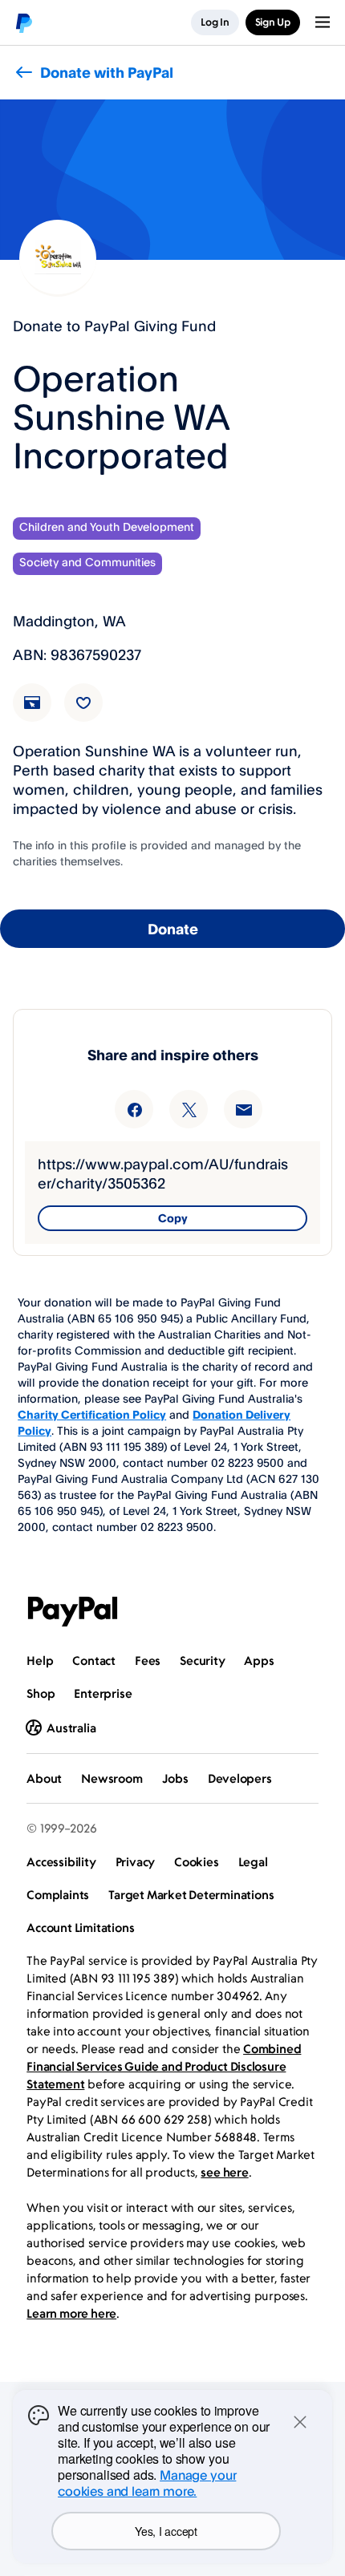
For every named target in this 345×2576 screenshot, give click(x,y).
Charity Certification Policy (92, 1414)
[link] (42, 712)
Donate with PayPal (107, 72)
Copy (173, 1218)
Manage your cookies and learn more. (147, 2483)
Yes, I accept (166, 2531)
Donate (173, 929)
